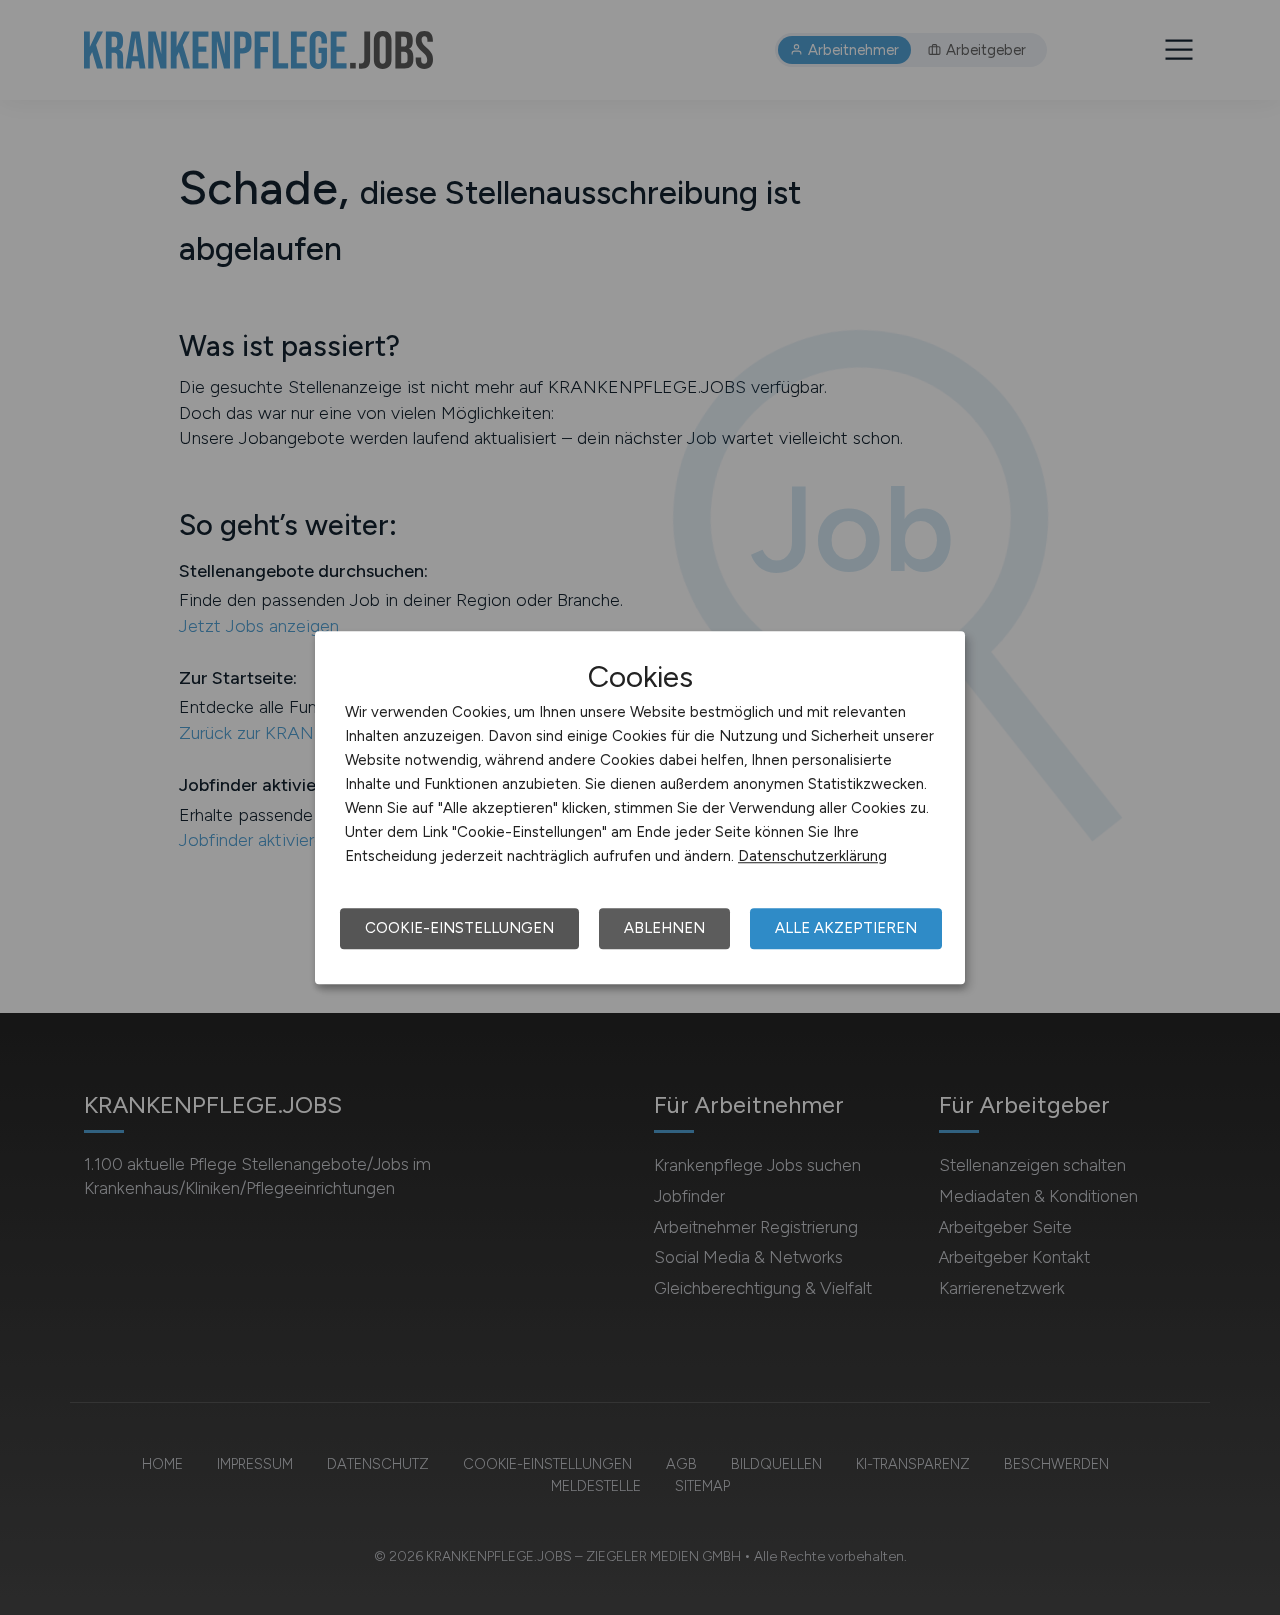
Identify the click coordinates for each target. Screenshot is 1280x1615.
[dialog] (640, 808)
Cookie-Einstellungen (459, 928)
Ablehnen (664, 928)
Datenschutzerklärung (812, 856)
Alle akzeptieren (846, 928)
